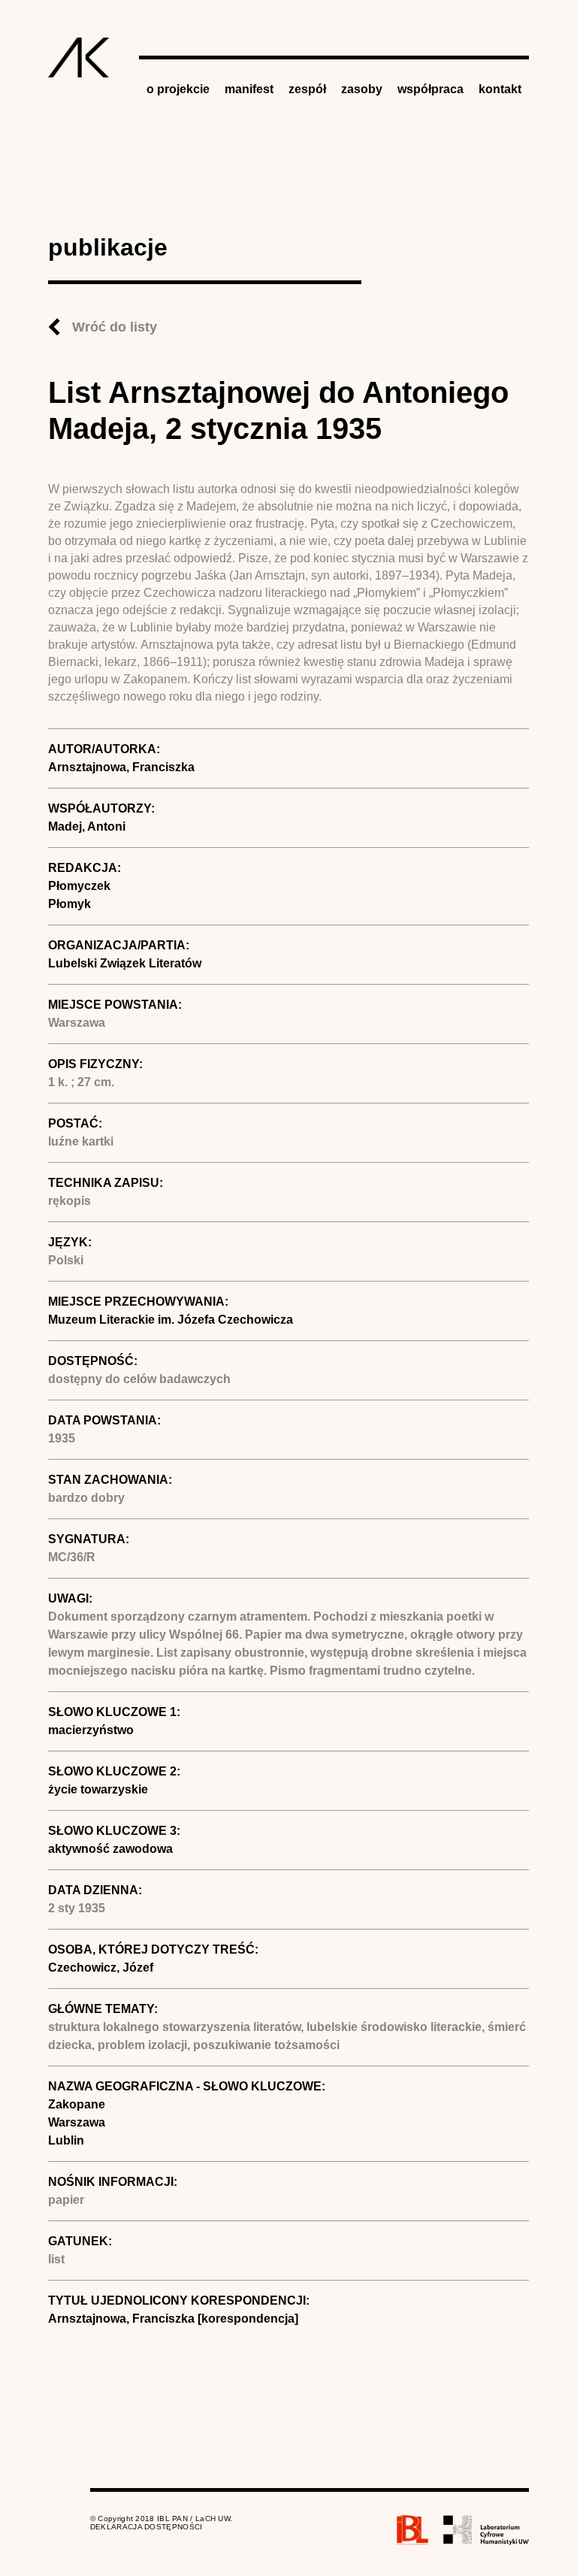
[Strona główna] (79, 58)
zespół (307, 89)
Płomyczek (79, 886)
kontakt (500, 89)
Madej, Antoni (87, 826)
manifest (249, 89)
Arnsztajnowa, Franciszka (121, 767)
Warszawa (77, 2122)
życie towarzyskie (98, 1789)
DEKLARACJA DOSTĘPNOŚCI (147, 2527)
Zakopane (77, 2104)
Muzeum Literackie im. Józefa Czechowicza (171, 1320)
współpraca (430, 89)
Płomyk (69, 904)
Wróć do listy (115, 327)
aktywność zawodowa (110, 1849)
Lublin (66, 2140)
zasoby (362, 89)
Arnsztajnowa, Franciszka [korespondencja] (173, 2319)
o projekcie (178, 89)
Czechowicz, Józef (101, 1968)
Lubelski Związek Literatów (125, 963)
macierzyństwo (91, 1730)
